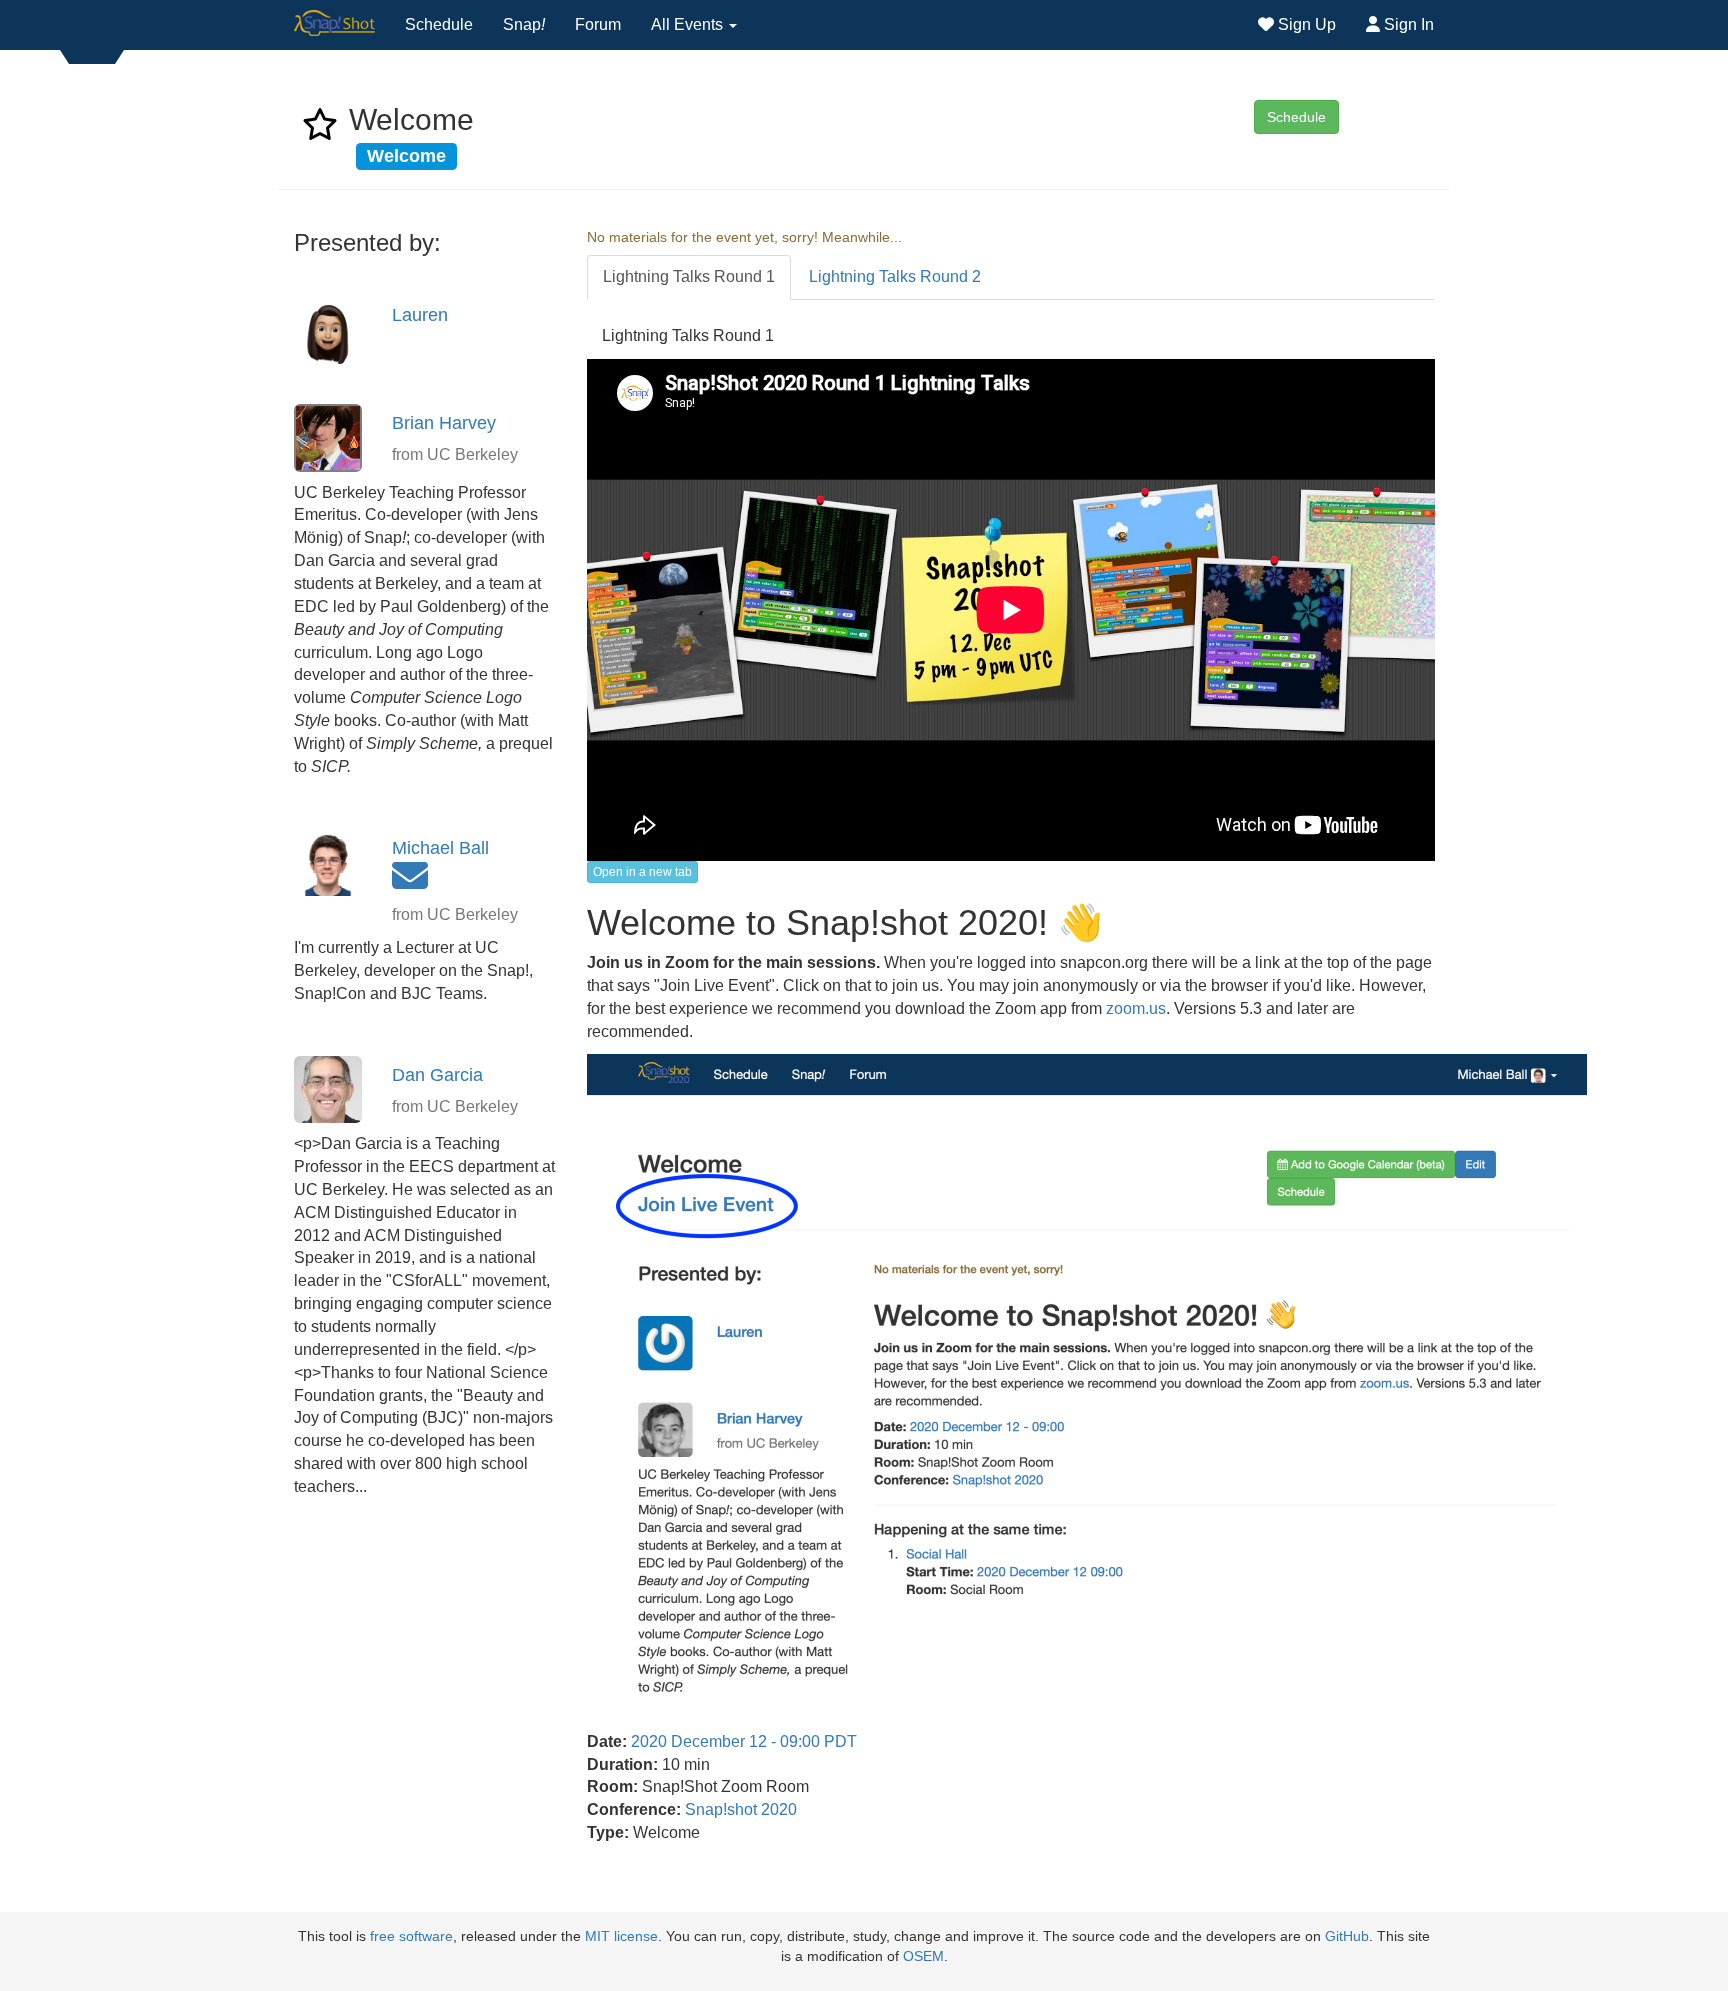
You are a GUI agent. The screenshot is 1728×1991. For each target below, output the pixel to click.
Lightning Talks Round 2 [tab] (895, 276)
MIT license (621, 1936)
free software (411, 1936)
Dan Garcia (437, 1075)
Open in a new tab (642, 872)
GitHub (1347, 1936)
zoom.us (1136, 1008)
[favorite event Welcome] (320, 130)
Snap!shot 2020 (741, 1809)
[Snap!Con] (334, 25)
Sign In (1407, 24)
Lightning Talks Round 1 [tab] (689, 276)
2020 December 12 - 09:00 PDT (744, 1741)
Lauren (420, 315)
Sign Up (1305, 24)
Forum (598, 24)
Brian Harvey (444, 423)
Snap (524, 24)
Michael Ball (440, 848)
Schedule (439, 24)
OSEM (923, 1956)
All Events (689, 24)
